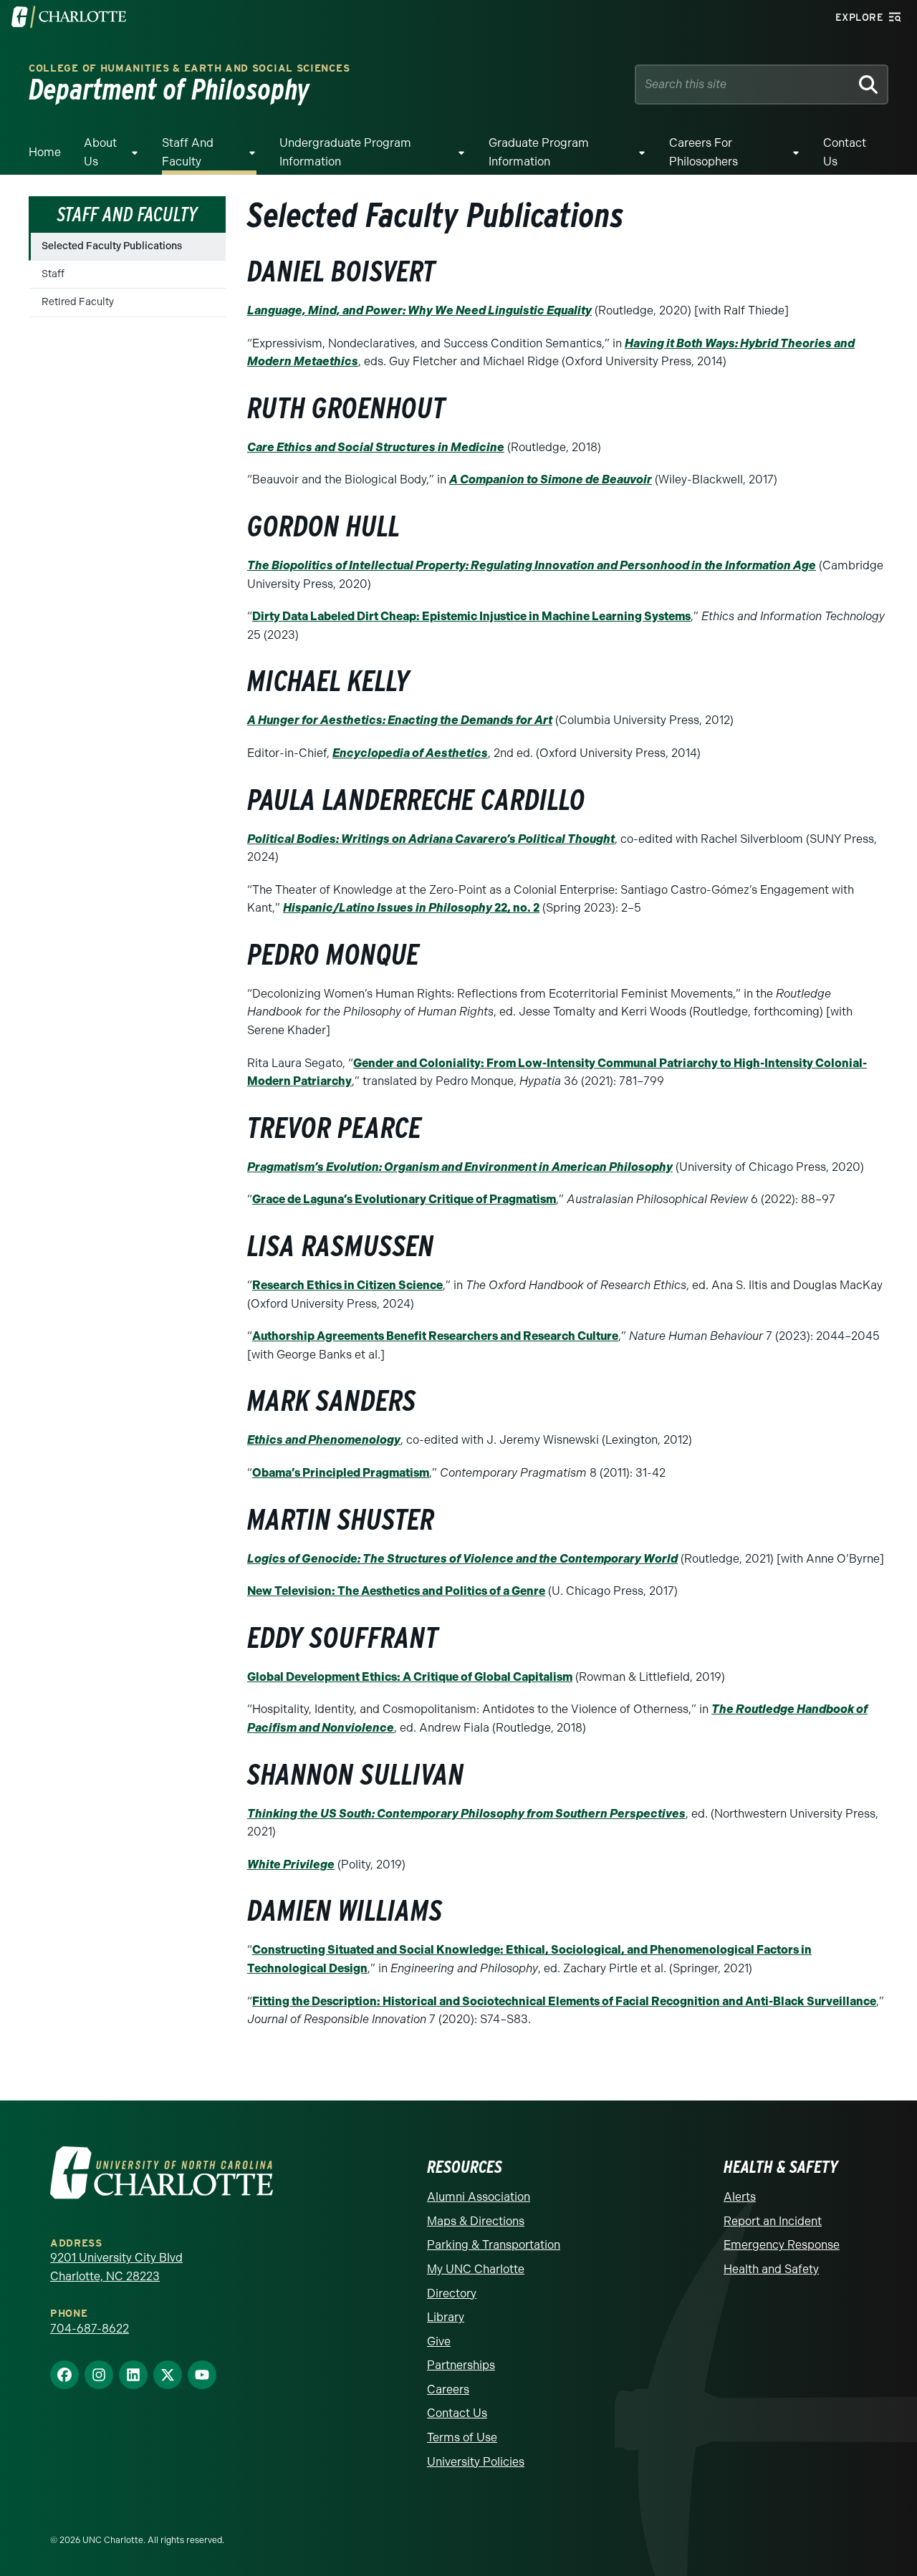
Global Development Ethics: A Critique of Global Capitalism (410, 1677)
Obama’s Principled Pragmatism (341, 1473)
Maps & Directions (476, 2221)
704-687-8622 (90, 2329)
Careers (448, 2389)
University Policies (476, 2462)
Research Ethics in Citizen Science (347, 1285)
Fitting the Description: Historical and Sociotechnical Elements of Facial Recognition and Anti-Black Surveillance (564, 2001)
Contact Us (845, 152)
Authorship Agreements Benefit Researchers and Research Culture (435, 1336)
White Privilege (291, 1865)
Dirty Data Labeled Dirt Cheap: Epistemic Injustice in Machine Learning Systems (471, 616)
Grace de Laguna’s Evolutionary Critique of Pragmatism (404, 1199)
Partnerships (461, 2365)
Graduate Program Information (539, 152)
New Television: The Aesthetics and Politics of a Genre (396, 1591)
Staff (53, 274)
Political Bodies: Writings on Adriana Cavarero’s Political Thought (431, 839)
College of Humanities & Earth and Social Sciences (189, 68)
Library (446, 2317)
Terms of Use (462, 2437)
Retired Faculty (78, 302)
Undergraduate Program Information (345, 152)
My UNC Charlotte (476, 2269)
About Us (100, 152)
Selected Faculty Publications (112, 246)
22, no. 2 (411, 908)
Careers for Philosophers (704, 152)
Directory (452, 2293)
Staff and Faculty (188, 152)
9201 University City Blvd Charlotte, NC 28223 (116, 2267)
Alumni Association (479, 2197)
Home (45, 152)
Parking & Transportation (494, 2245)
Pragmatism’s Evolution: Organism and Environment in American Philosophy (460, 1167)
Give (439, 2341)
